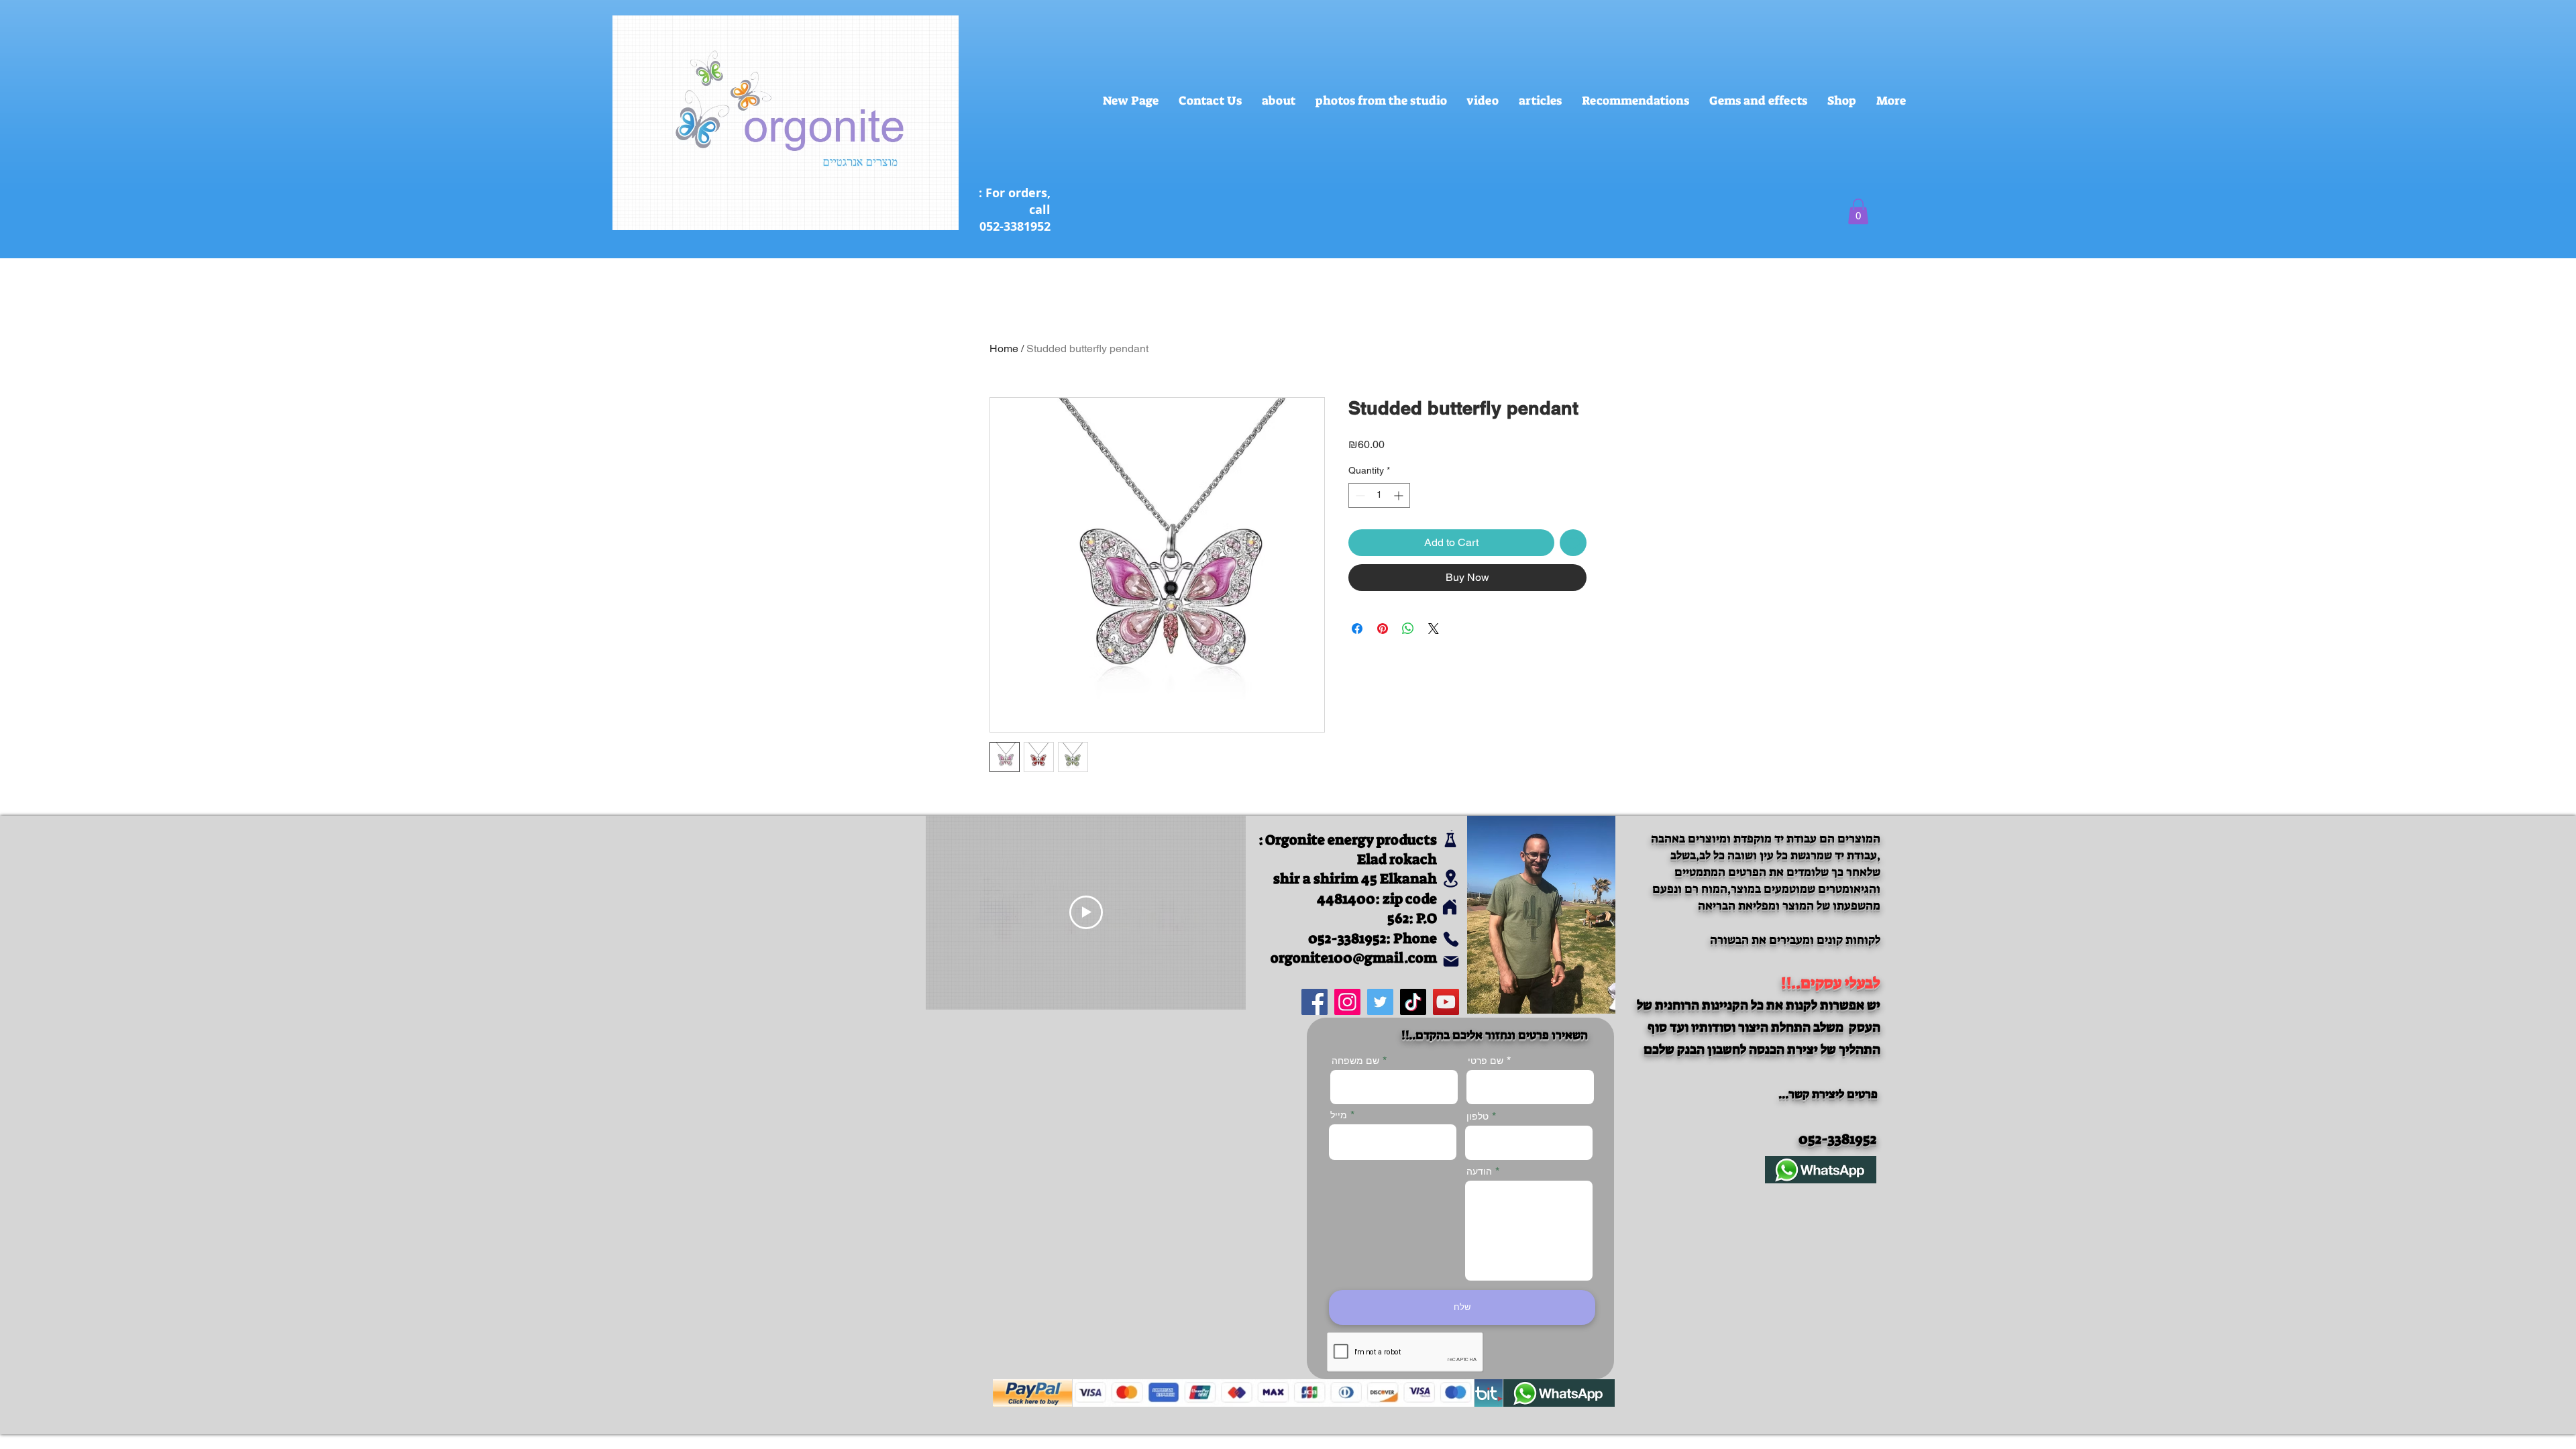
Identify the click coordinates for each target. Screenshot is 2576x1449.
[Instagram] (1347, 1002)
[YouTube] (1446, 1002)
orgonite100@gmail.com (1354, 958)
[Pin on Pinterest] (1383, 629)
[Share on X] (1434, 629)
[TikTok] (1413, 1002)
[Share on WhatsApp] (1408, 629)
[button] (1858, 211)
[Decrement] (1359, 495)
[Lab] (1450, 839)
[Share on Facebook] (1357, 629)
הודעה (1479, 1171)
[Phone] (1451, 940)
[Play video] (1086, 912)
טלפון (1478, 1116)
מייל (1339, 1115)
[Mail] (1451, 962)
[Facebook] (1314, 1002)
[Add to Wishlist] (1573, 543)
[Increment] (1400, 495)
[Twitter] (1380, 1002)
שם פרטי (1486, 1061)
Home (1004, 348)
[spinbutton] (1379, 495)
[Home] (1449, 907)
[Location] (1451, 879)
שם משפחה (1355, 1061)
